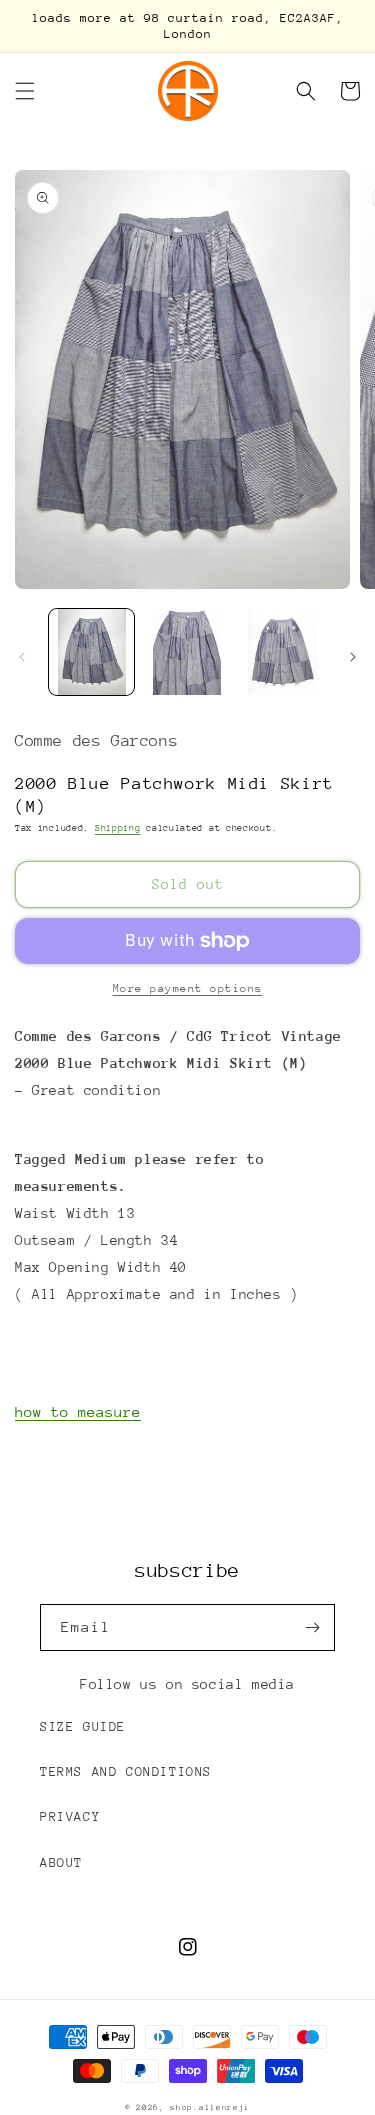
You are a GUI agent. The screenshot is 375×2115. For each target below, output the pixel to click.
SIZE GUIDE (83, 1726)
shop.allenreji (210, 2107)
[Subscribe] (312, 1627)
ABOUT (61, 1862)
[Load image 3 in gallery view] (282, 651)
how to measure (78, 1411)
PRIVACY (70, 1816)
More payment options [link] (188, 988)
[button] (25, 91)
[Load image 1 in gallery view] (91, 651)
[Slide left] (22, 657)
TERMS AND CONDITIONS (126, 1771)
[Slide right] (353, 657)
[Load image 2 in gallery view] (186, 651)
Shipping (118, 827)
